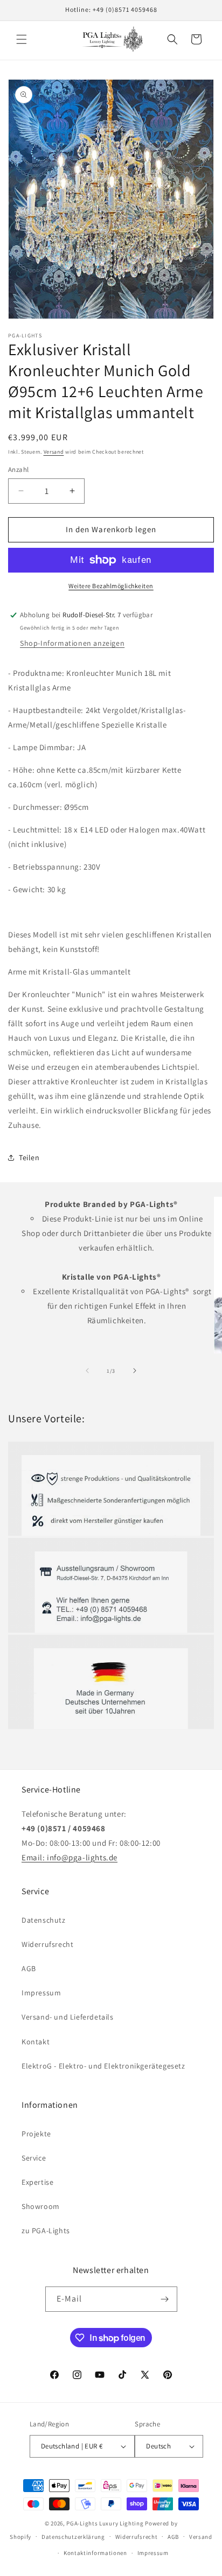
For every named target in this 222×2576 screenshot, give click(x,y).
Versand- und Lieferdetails (68, 2017)
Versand (54, 452)
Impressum (41, 1993)
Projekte (36, 2134)
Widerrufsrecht (47, 1944)
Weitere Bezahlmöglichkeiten (111, 586)
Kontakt (36, 2042)
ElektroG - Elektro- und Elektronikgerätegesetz (103, 2066)
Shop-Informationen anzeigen (72, 643)
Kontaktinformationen (95, 2553)
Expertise (37, 2182)
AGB (29, 1968)
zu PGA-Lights (46, 2231)
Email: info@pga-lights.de (70, 1857)
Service (34, 2158)
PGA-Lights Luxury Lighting (105, 2523)
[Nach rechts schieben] (135, 1371)
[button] (22, 39)
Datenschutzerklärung (73, 2537)
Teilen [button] (29, 1158)
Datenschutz (44, 1920)
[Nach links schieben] (87, 1371)
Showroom (41, 2206)
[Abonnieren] (165, 2299)
